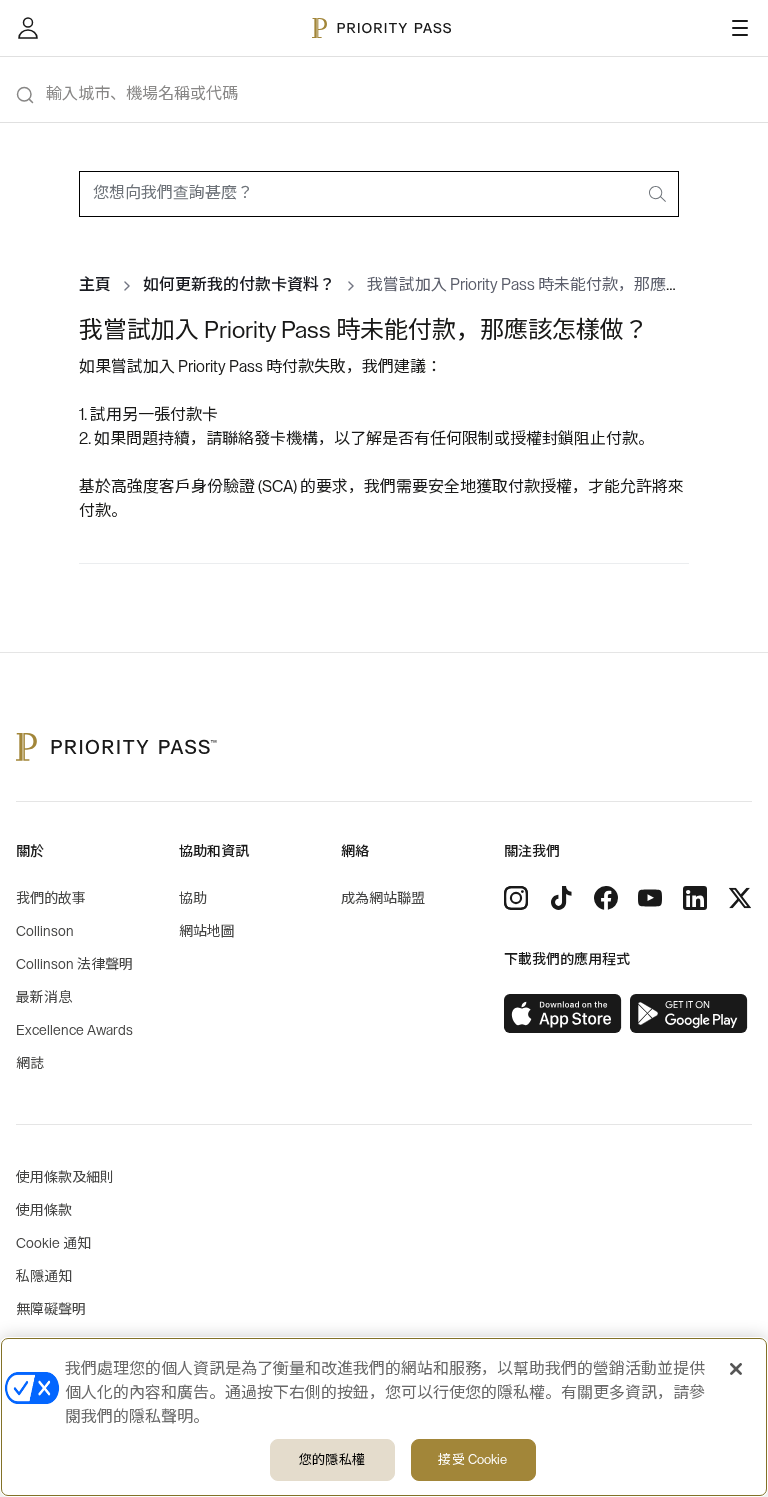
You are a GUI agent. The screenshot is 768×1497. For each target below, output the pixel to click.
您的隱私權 (332, 1459)
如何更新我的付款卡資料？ (239, 285)
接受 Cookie (472, 1459)
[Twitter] (740, 898)
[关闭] (736, 1369)
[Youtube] (650, 898)
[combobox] (379, 194)
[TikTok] (561, 898)
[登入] (28, 28)
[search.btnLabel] (659, 194)
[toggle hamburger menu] (740, 28)
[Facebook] (606, 898)
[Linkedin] (695, 898)
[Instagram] (516, 898)
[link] (563, 1014)
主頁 (95, 285)
